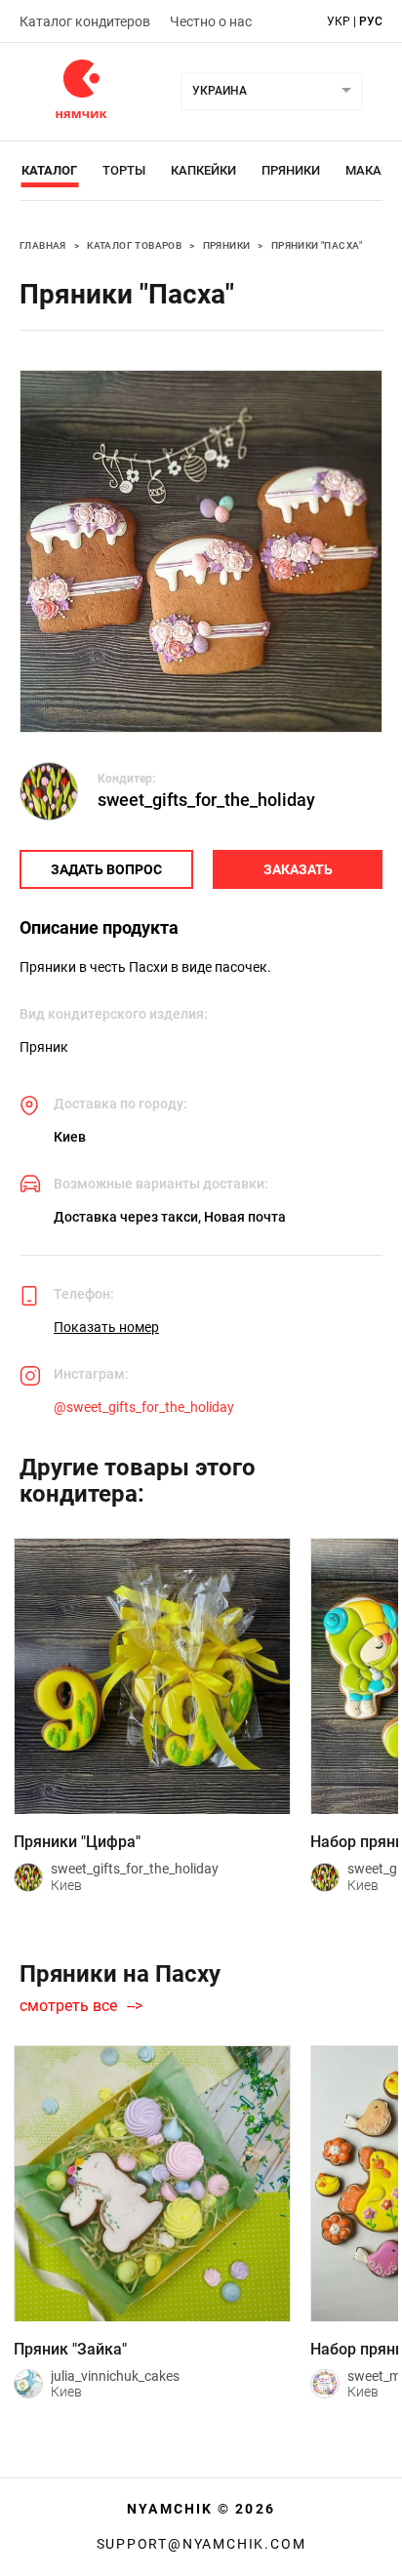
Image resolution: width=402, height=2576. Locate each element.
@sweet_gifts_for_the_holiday (144, 1407)
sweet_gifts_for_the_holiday (206, 800)
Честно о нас (211, 21)
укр (339, 21)
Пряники (291, 170)
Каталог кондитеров (85, 21)
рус (371, 21)
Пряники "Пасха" (317, 245)
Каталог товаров (134, 245)
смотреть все (68, 2006)
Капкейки (203, 170)
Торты (124, 170)
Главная (43, 245)
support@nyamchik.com (201, 2544)
